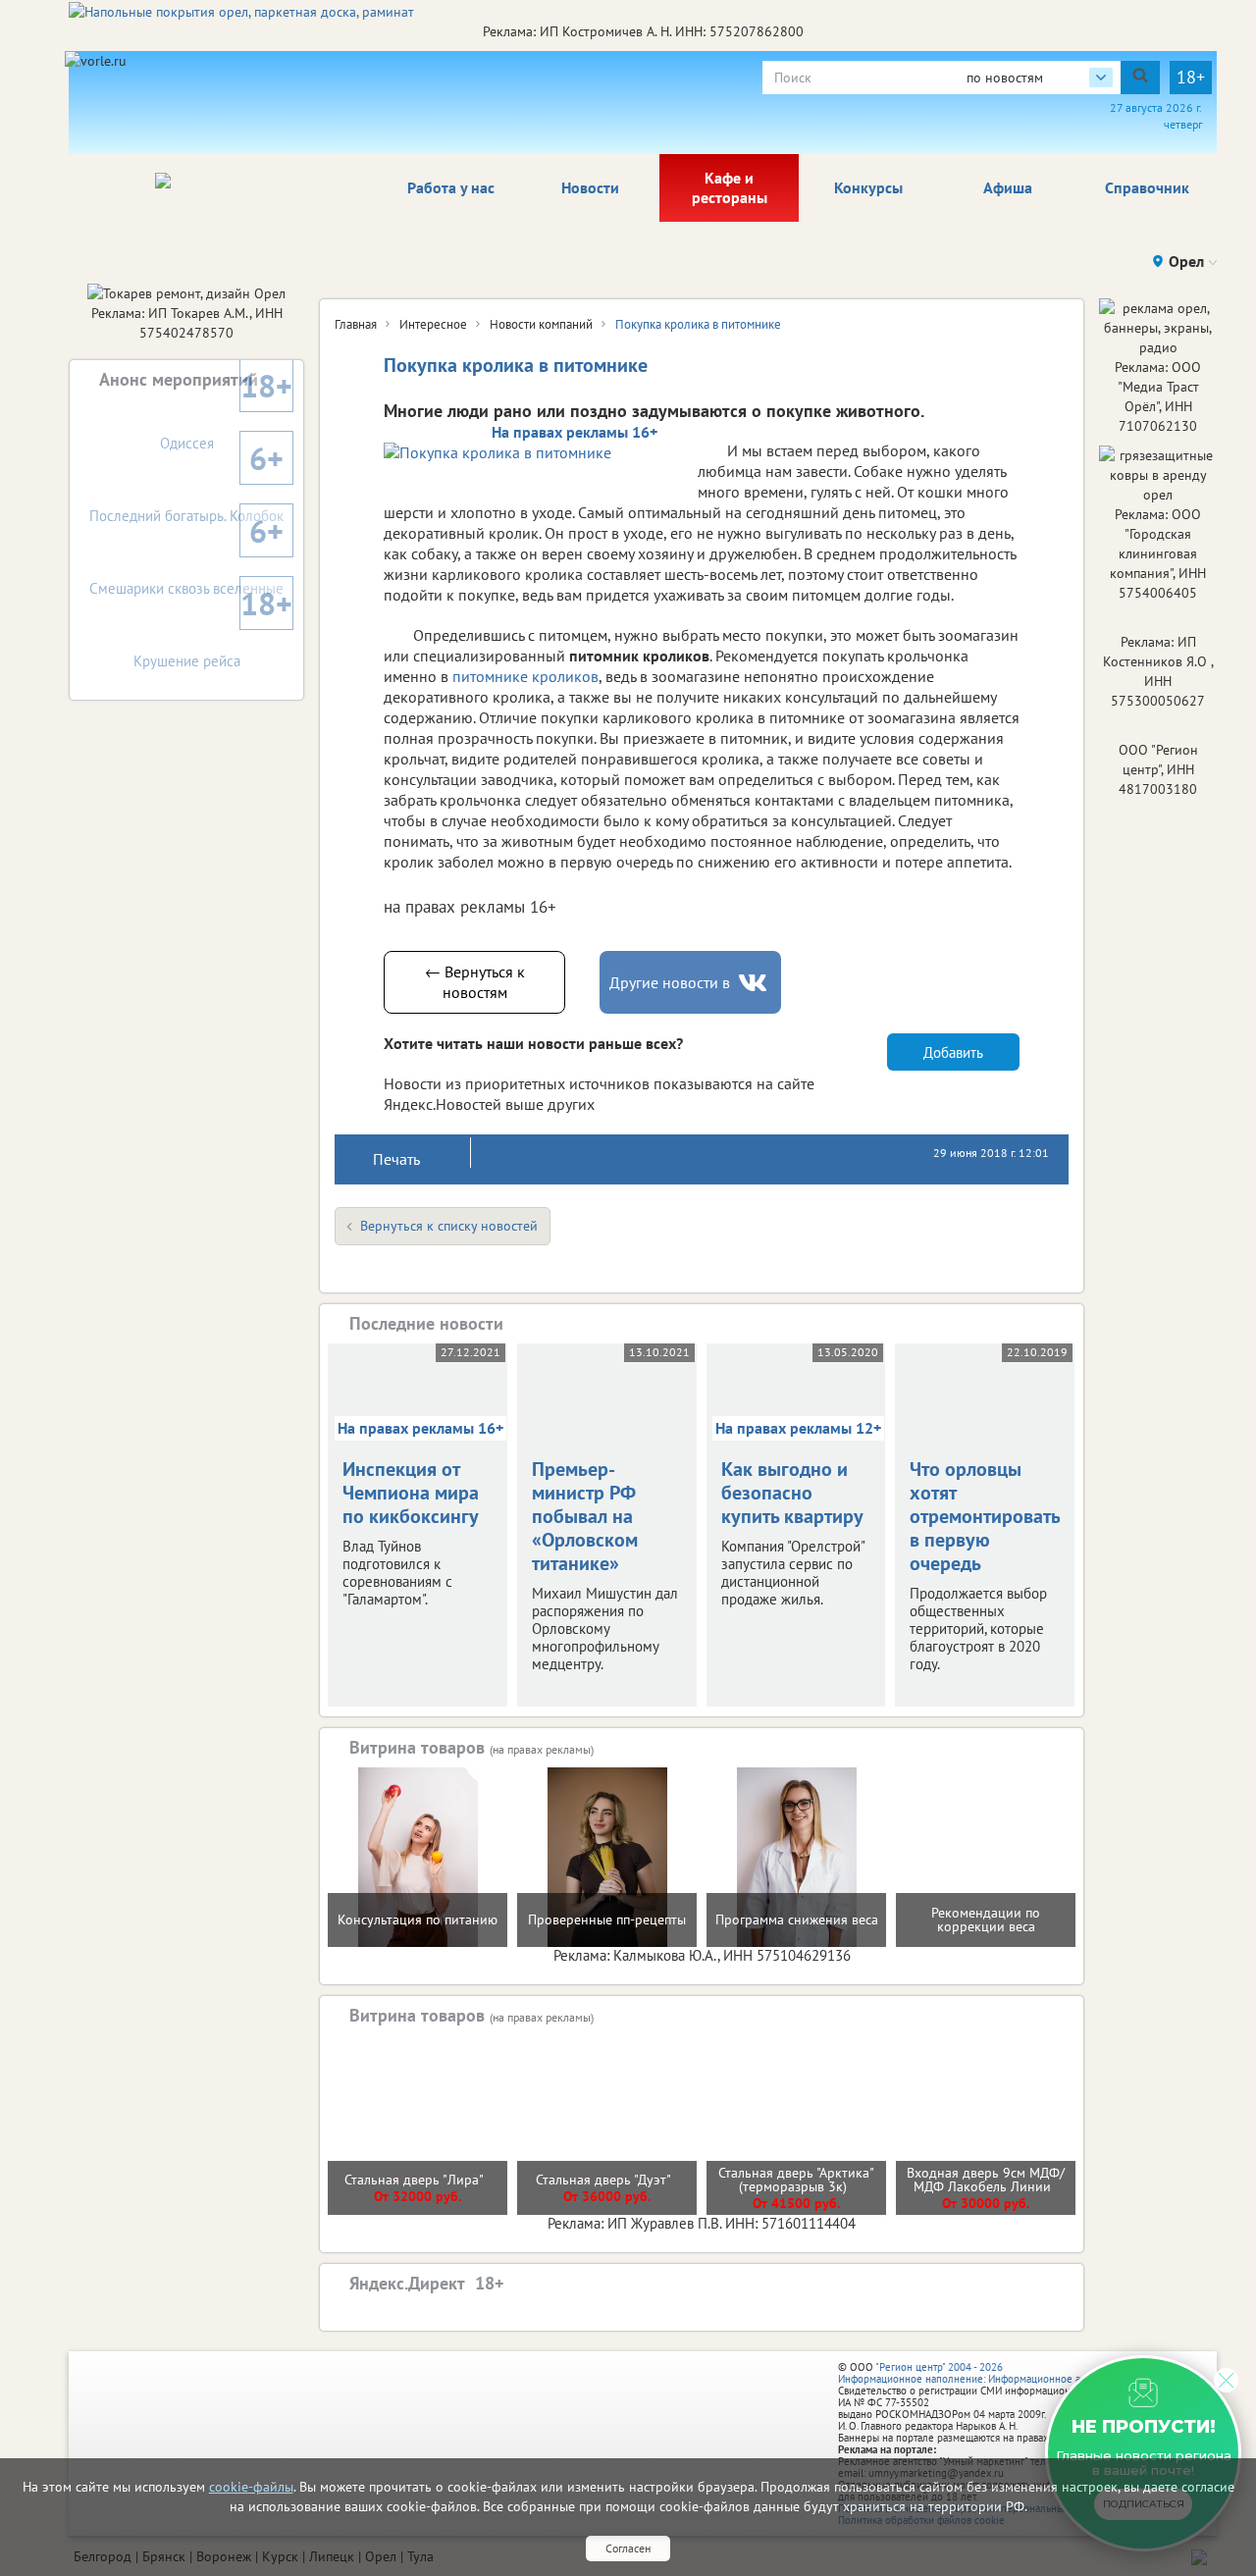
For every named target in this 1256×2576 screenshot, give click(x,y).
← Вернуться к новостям (475, 982)
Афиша (1008, 187)
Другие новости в (670, 982)
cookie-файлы (251, 2487)
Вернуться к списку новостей (449, 1226)
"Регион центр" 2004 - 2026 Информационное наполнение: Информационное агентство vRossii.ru (1002, 2373)
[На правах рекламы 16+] (531, 452)
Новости (590, 187)
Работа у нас (451, 187)
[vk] (755, 983)
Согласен (628, 2548)
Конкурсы (868, 187)
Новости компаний (541, 324)
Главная (356, 324)
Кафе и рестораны (730, 187)
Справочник (1147, 187)
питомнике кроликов (525, 676)
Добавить (953, 1052)
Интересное (433, 324)
